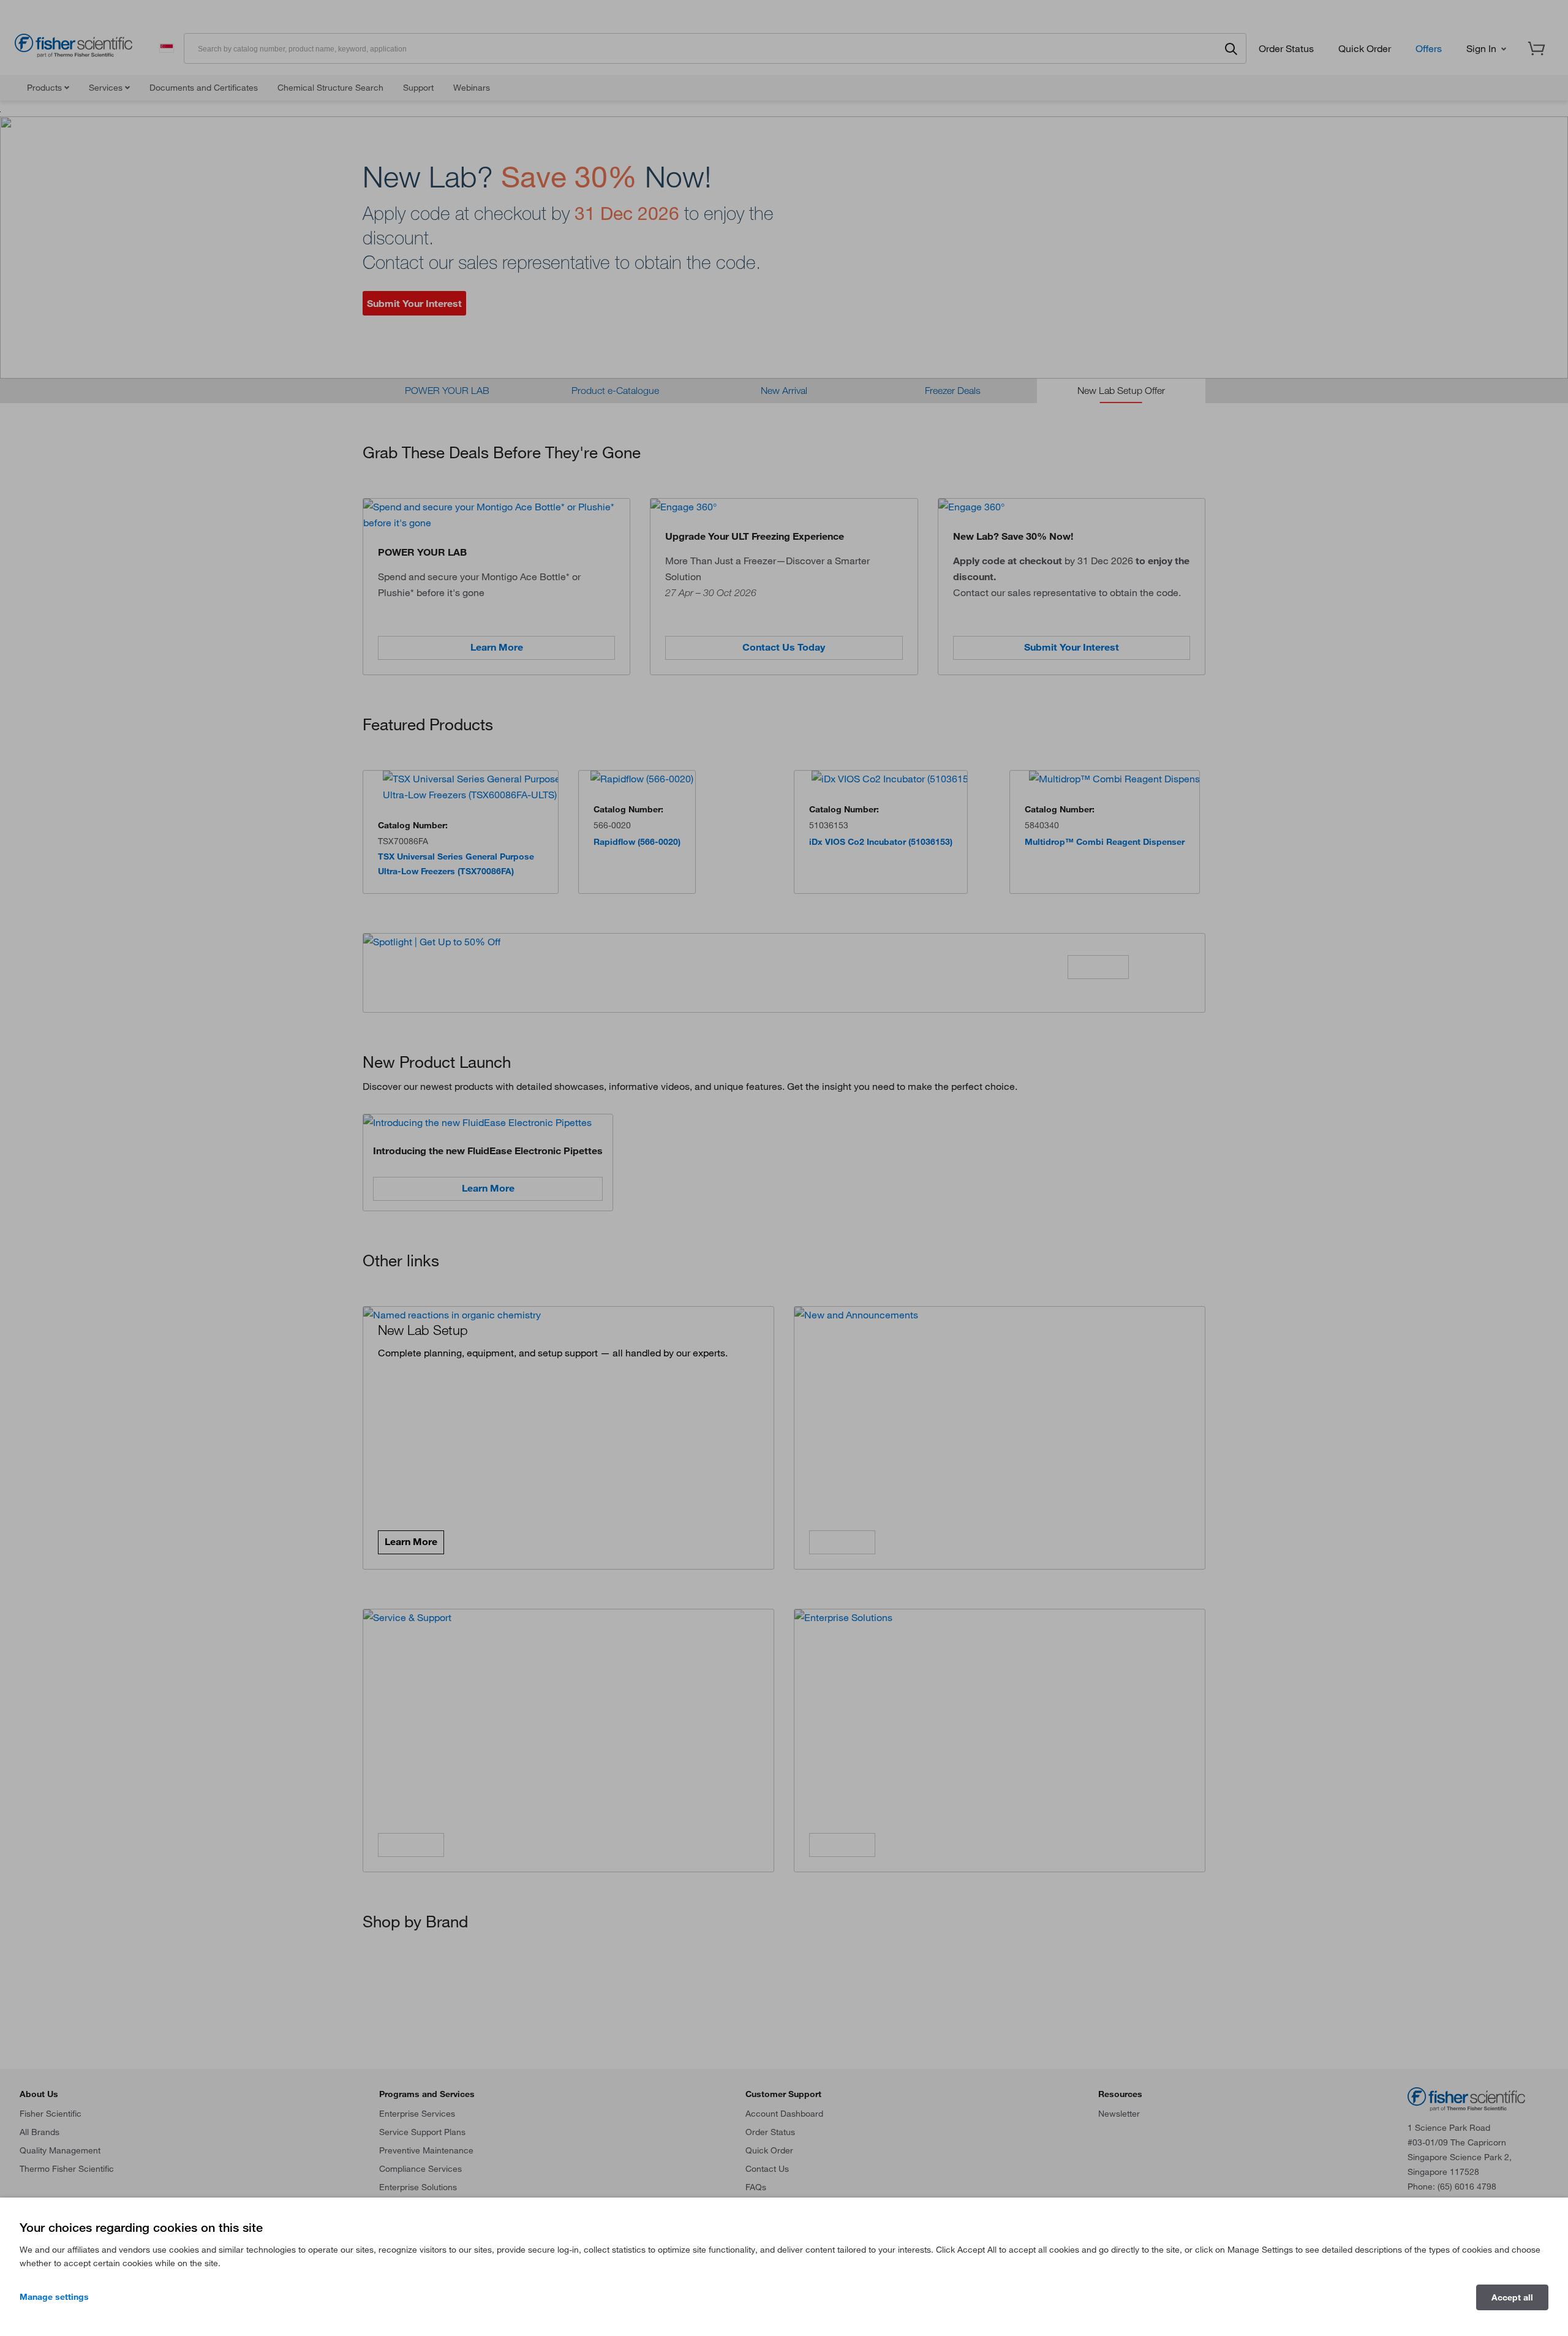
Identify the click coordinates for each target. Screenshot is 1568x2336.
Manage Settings (54, 2297)
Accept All (1512, 2297)
